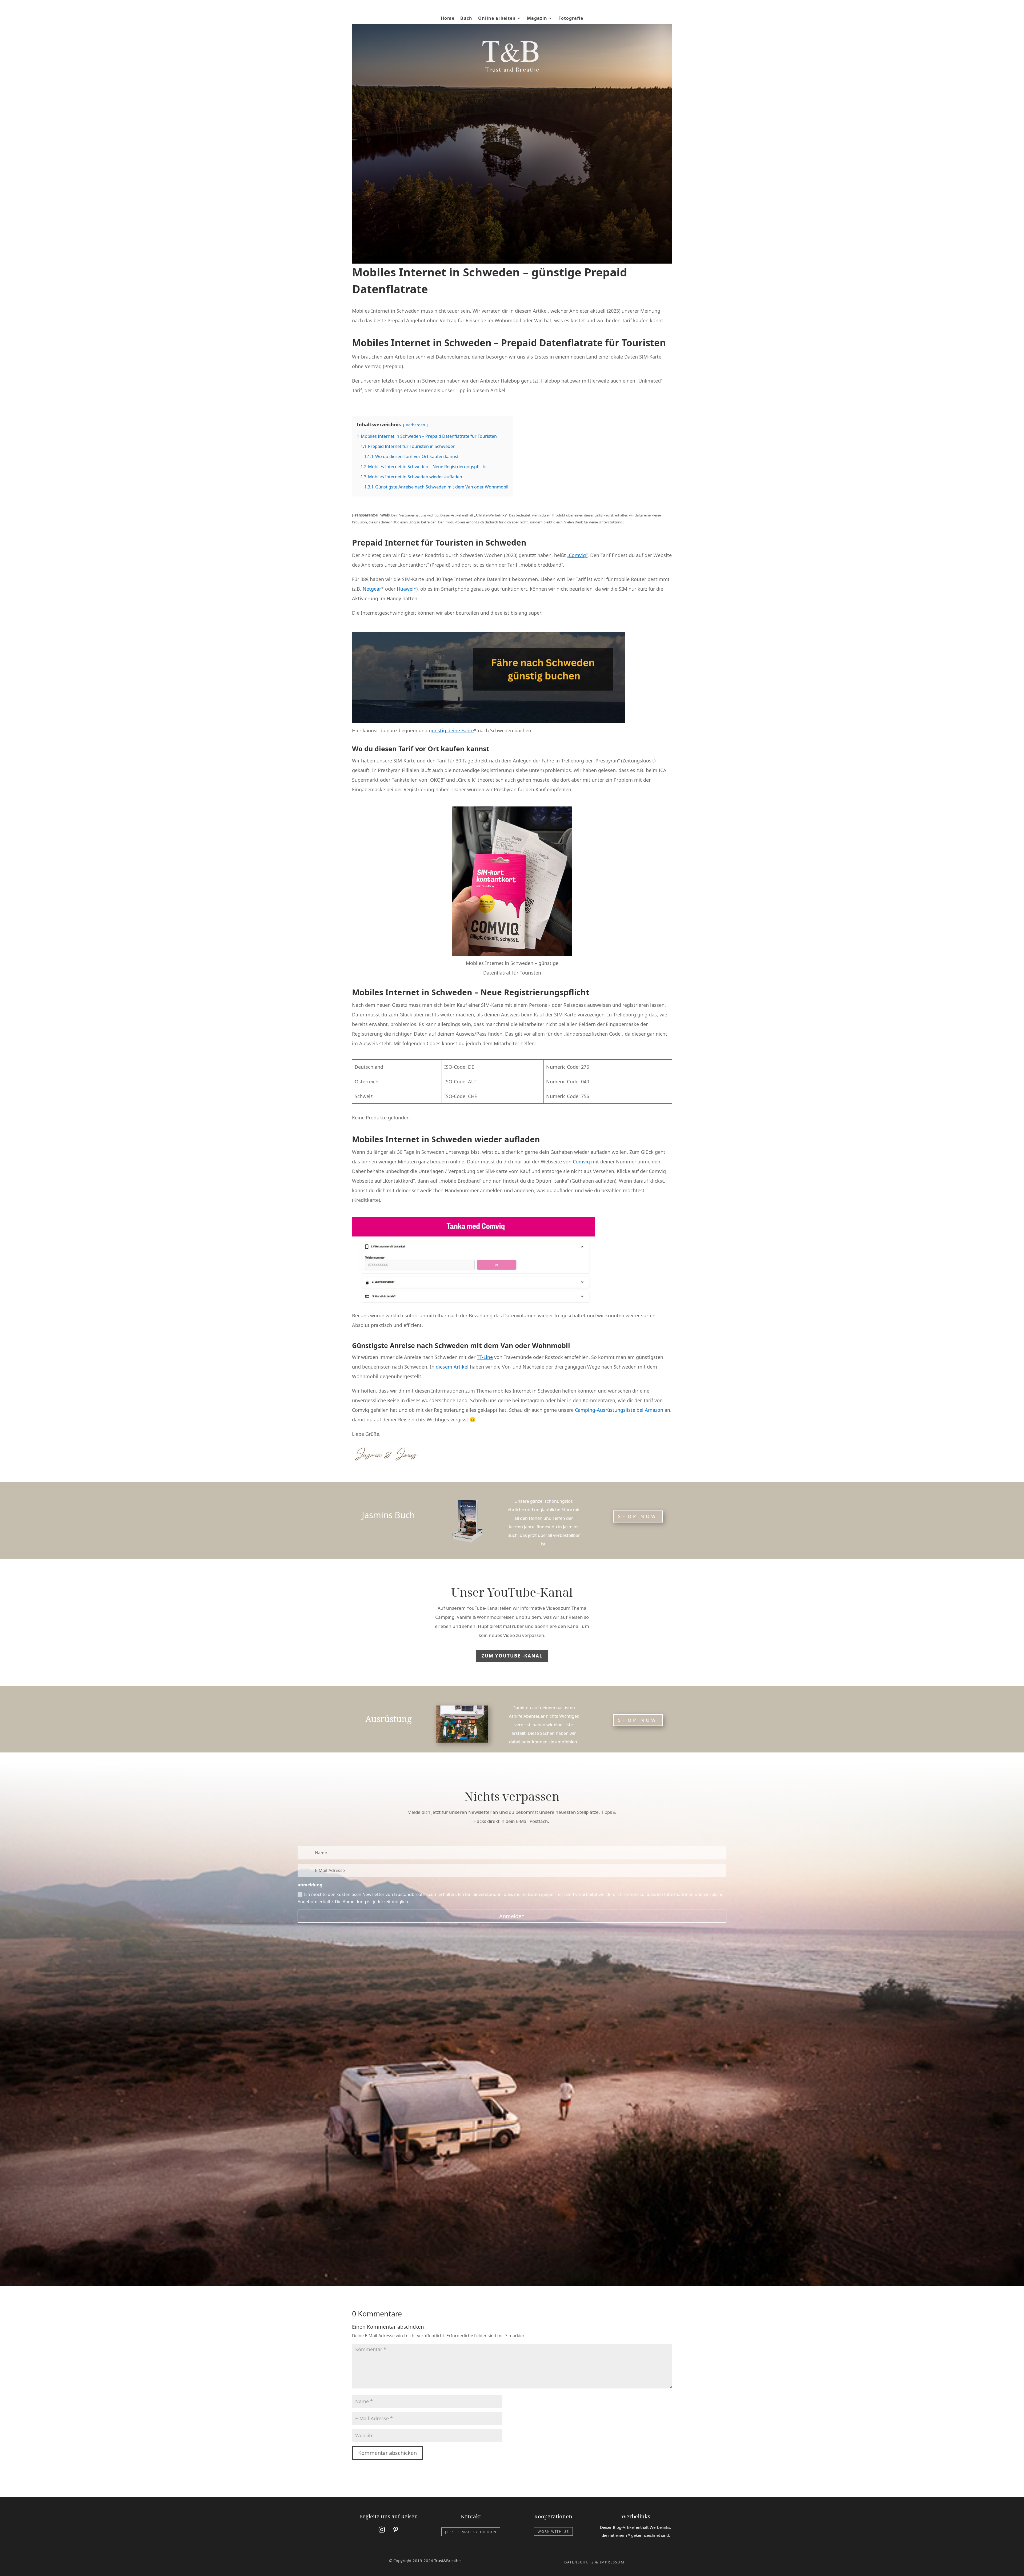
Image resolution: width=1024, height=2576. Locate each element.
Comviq (581, 1162)
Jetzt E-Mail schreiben (471, 2532)
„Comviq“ (577, 555)
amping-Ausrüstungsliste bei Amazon (621, 1410)
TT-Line (485, 1357)
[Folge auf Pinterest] (396, 2530)
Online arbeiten (497, 19)
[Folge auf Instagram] (382, 2530)
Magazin (537, 19)
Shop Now (638, 1720)
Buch (466, 19)
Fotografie (571, 19)
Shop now (638, 1516)
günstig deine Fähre (451, 730)
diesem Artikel (452, 1367)
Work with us (553, 2531)
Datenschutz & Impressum (594, 2562)
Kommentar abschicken (387, 2453)
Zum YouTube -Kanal (512, 1656)
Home (448, 19)
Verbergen (415, 425)
